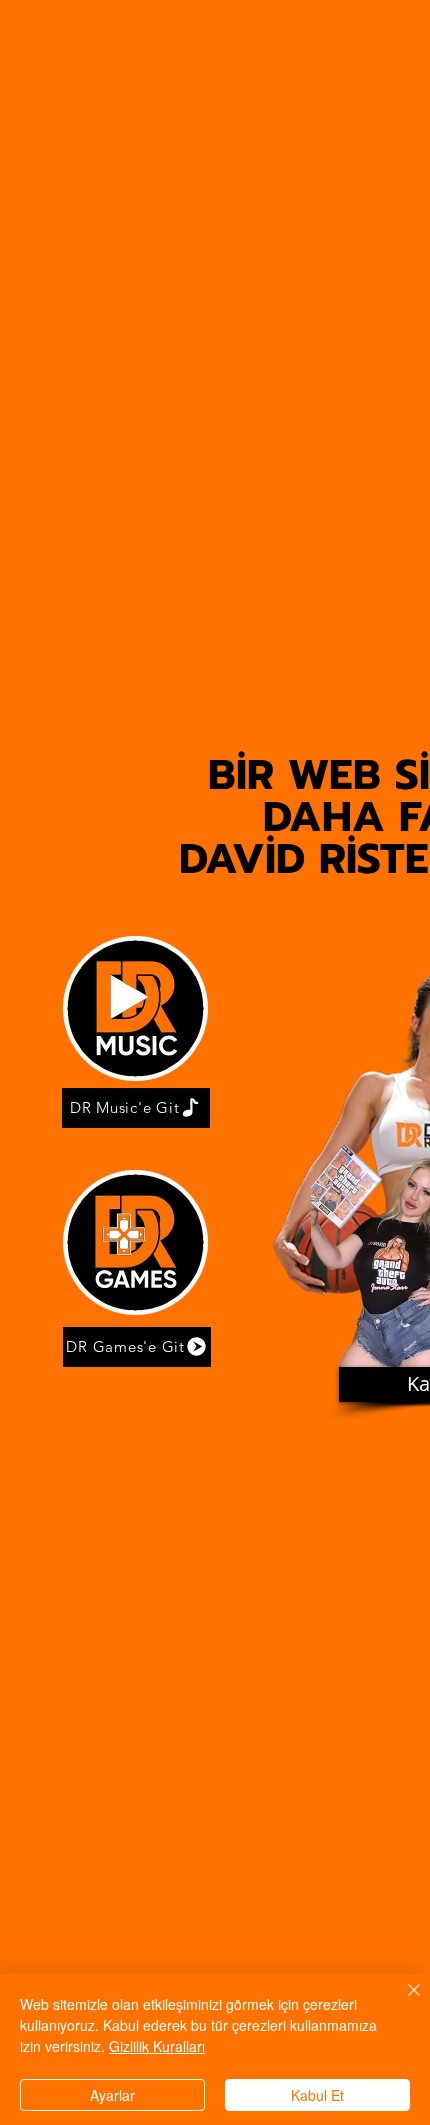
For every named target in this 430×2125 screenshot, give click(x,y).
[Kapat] (402, 2002)
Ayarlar (112, 2095)
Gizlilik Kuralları (157, 2046)
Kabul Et (317, 2095)
